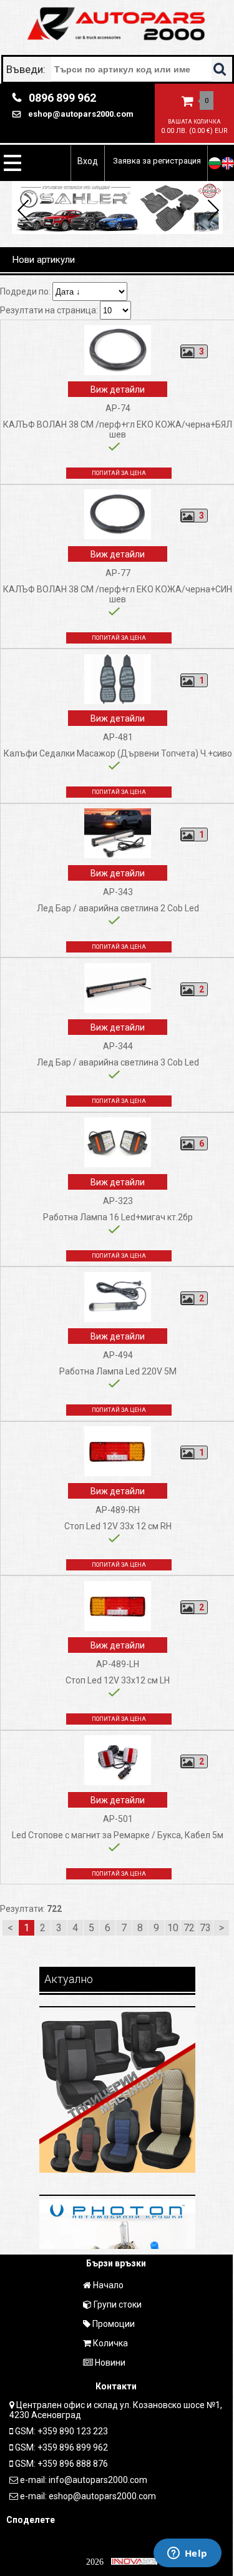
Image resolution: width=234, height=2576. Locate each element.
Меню (12, 163)
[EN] (228, 163)
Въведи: (27, 69)
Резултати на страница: (50, 310)
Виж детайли (118, 389)
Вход (88, 161)
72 (189, 1928)
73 (205, 1928)
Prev (23, 212)
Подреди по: (26, 291)
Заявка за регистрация (157, 161)
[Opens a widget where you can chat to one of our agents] (187, 2554)
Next (211, 212)
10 (173, 1928)
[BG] (215, 163)
